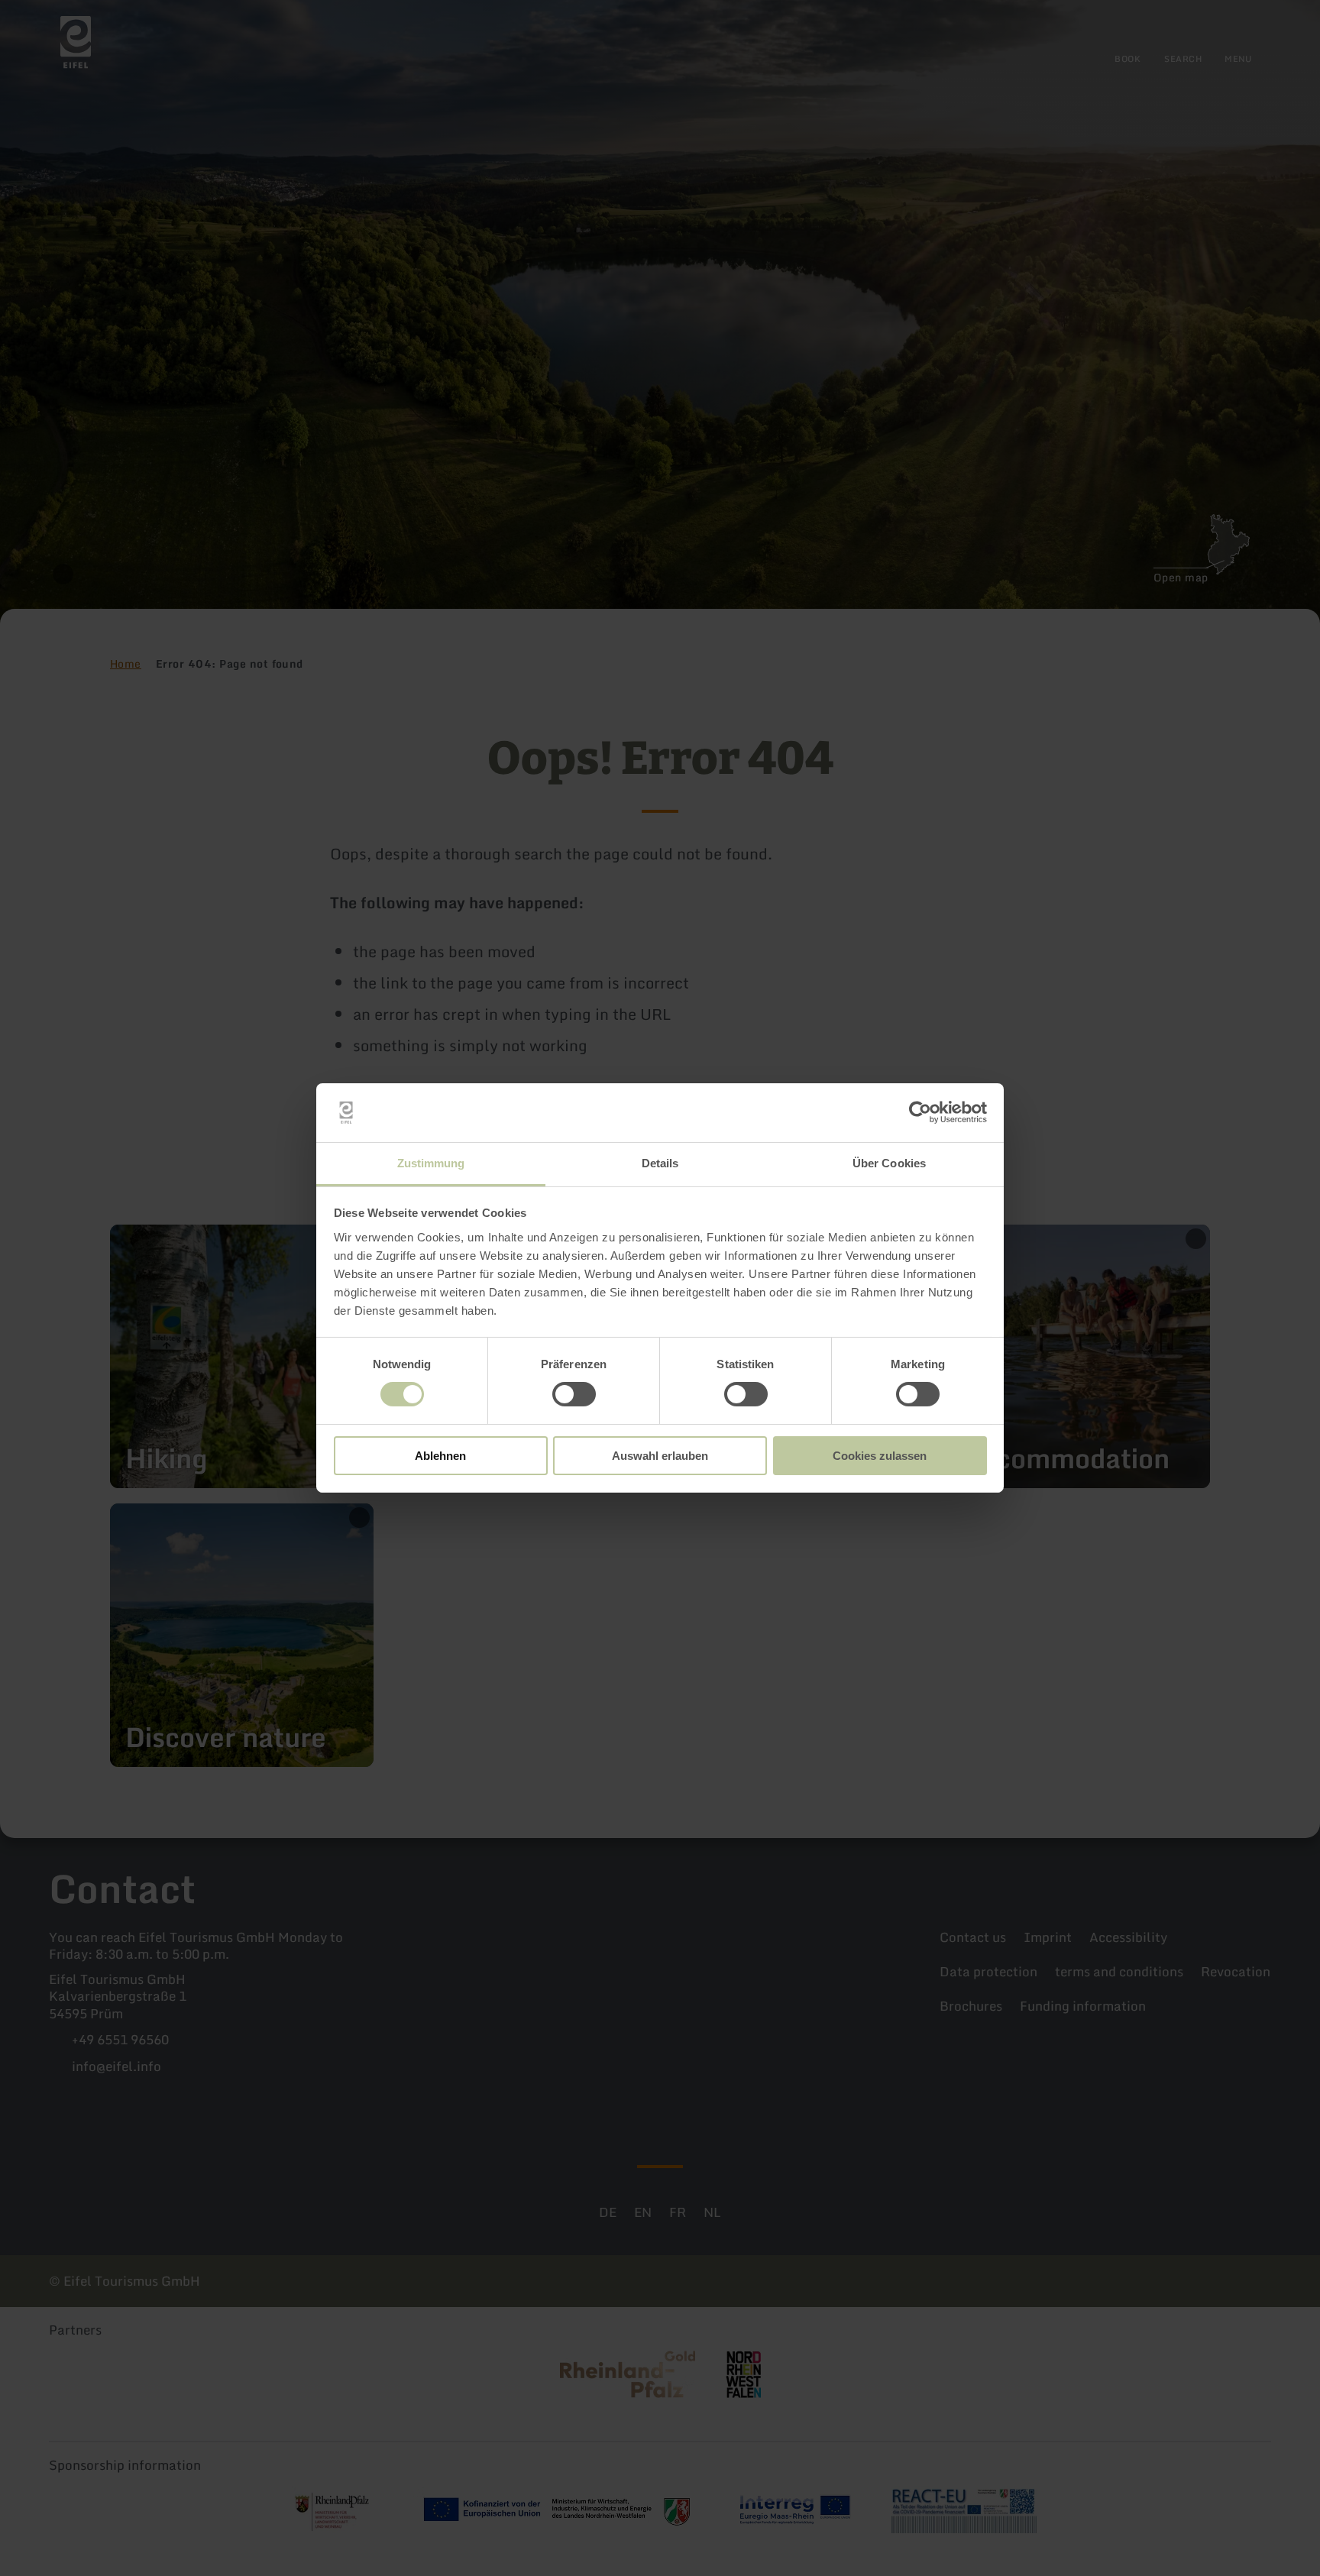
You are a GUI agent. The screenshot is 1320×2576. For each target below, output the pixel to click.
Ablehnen (440, 1456)
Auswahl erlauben (660, 1456)
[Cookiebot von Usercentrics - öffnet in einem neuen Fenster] (920, 1112)
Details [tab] (660, 1163)
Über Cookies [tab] (889, 1163)
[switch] (574, 1394)
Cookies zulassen (880, 1456)
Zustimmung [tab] (431, 1163)
